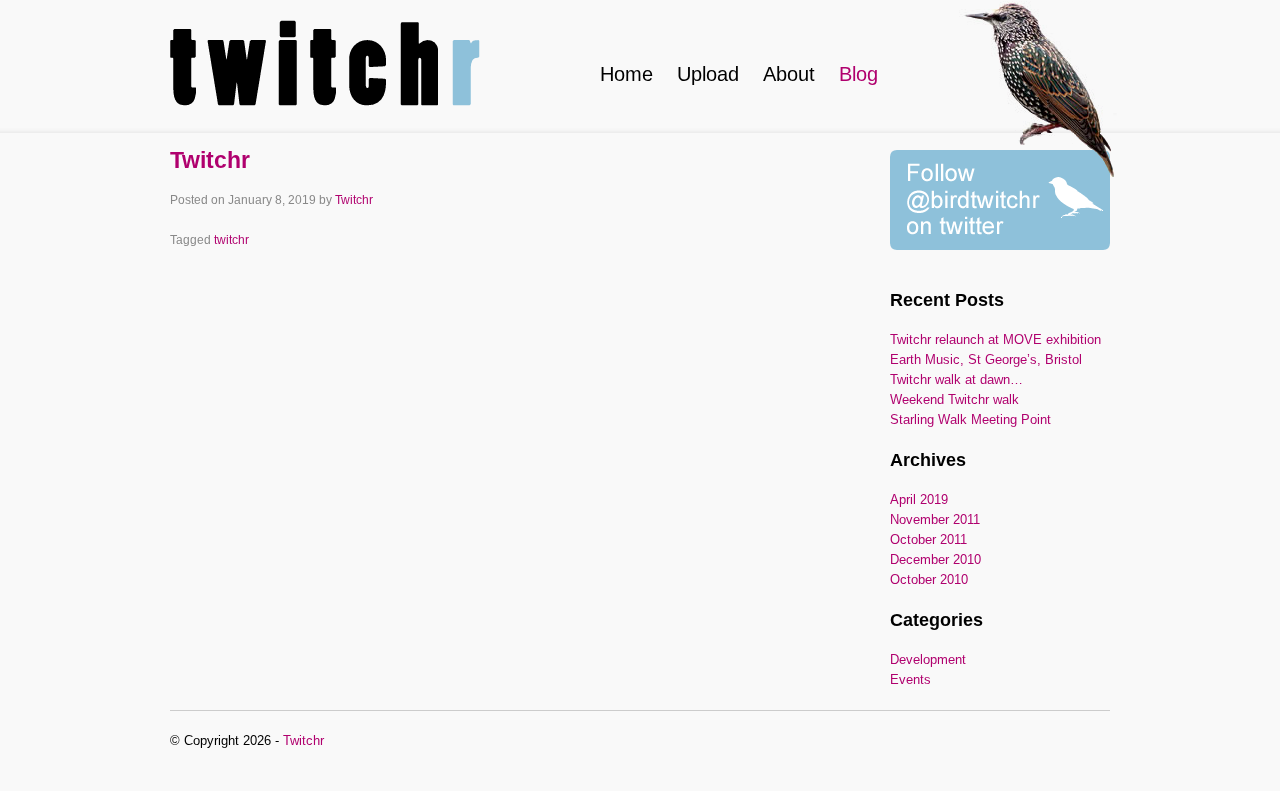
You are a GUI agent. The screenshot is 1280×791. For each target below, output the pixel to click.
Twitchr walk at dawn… (956, 379)
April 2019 (919, 499)
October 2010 (929, 579)
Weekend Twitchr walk (954, 399)
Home (626, 74)
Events (910, 679)
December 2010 (935, 559)
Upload (708, 74)
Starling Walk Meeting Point (970, 419)
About (789, 74)
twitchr (231, 240)
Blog (858, 74)
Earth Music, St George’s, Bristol (986, 359)
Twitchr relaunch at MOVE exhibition (995, 339)
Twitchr (210, 160)
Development (928, 659)
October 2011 (928, 539)
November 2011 (935, 519)
